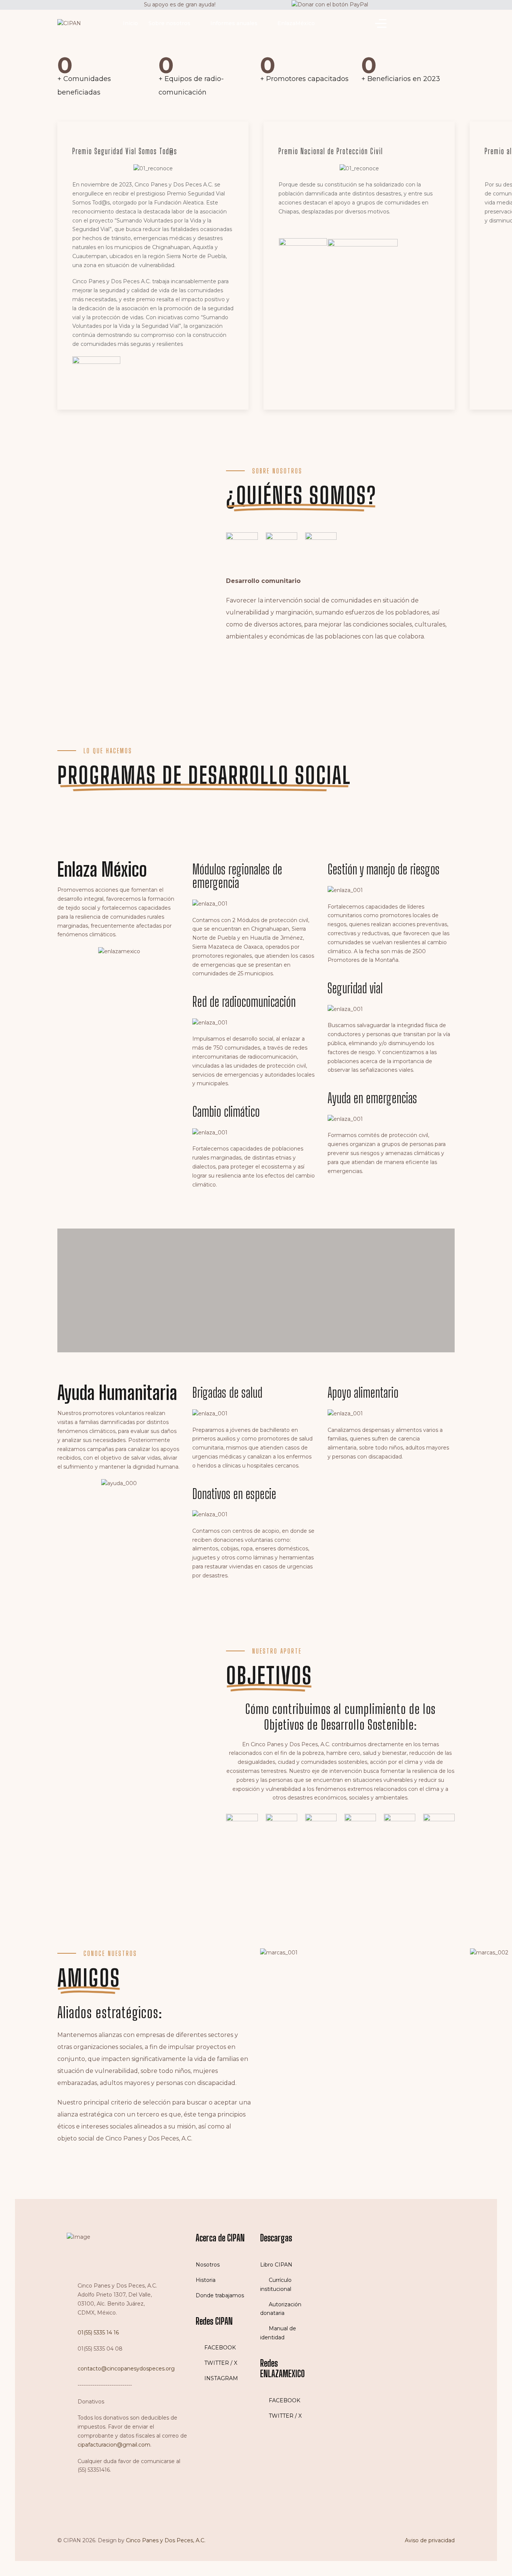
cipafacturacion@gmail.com (114, 2445)
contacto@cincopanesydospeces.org (126, 2369)
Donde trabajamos (220, 2295)
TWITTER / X (220, 2363)
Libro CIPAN (276, 2265)
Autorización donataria (281, 2309)
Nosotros (208, 2265)
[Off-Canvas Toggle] (381, 24)
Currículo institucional (276, 2285)
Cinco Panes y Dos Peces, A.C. (166, 2540)
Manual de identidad (278, 2333)
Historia (206, 2280)
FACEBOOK (219, 2348)
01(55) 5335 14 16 (98, 2333)
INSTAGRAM (220, 2378)
